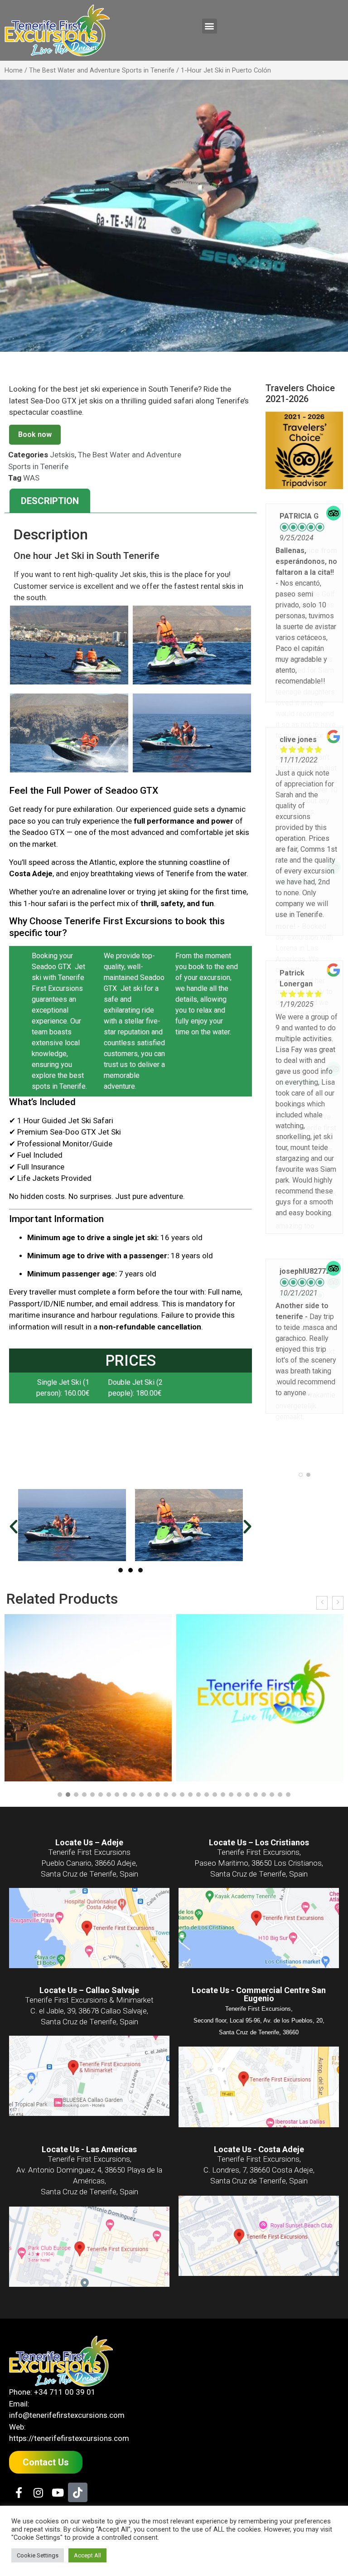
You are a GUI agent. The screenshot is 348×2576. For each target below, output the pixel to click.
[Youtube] (58, 2482)
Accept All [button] (87, 2555)
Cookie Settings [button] (38, 2555)
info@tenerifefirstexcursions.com (67, 2405)
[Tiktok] (78, 2482)
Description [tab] (50, 501)
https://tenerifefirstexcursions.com (69, 2428)
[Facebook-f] (19, 2482)
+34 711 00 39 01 (65, 2382)
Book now (35, 434)
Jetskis (62, 455)
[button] (210, 26)
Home (14, 70)
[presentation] (322, 1592)
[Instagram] (38, 2482)
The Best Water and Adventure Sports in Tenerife (102, 70)
